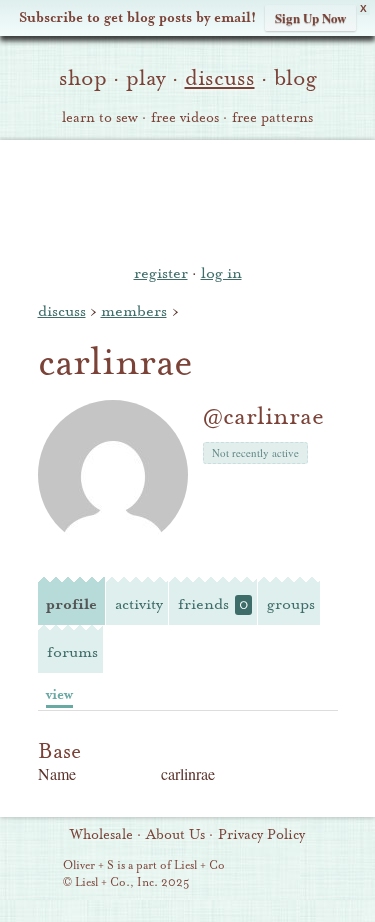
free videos (185, 118)
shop (83, 78)
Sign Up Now (310, 17)
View (59, 694)
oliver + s (187, 199)
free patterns (272, 118)
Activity (139, 604)
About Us (175, 835)
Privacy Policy (261, 835)
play (146, 78)
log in (221, 273)
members (134, 311)
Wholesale (101, 835)
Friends (213, 604)
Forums (72, 652)
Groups (291, 604)
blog (295, 78)
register (161, 273)
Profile (71, 604)
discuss (220, 78)
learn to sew (100, 118)
